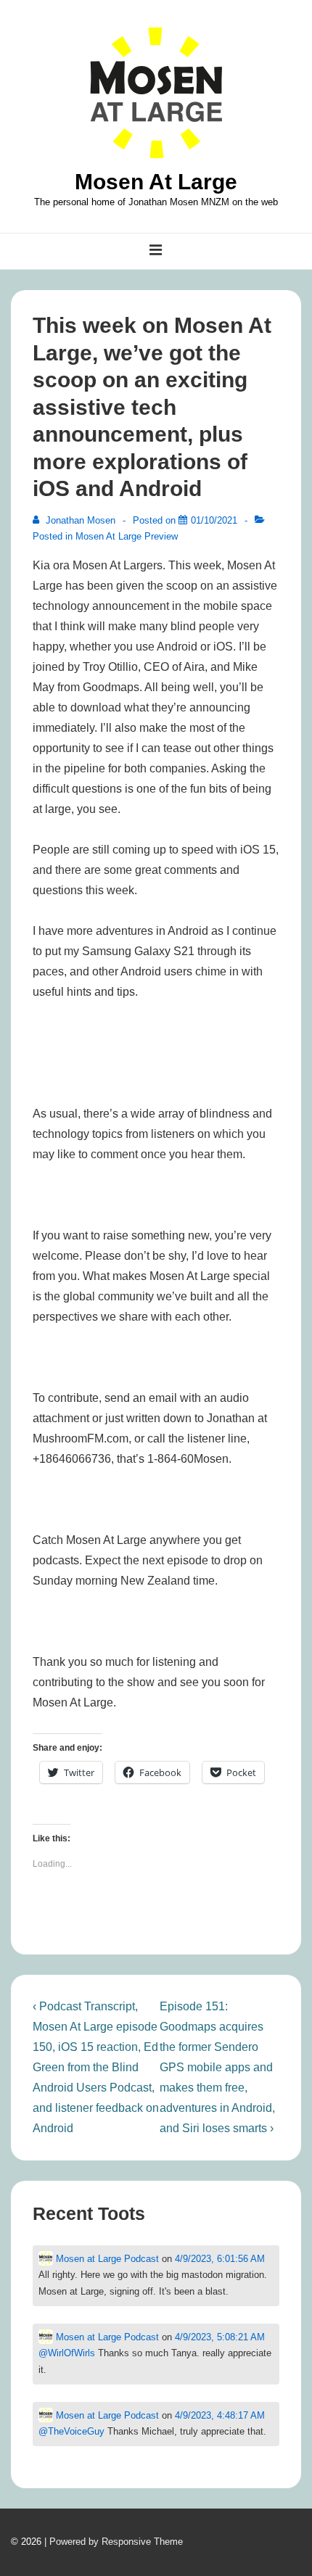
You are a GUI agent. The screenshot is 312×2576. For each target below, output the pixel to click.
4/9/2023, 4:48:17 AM (220, 2415)
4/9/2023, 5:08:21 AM (220, 2337)
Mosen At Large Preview (127, 536)
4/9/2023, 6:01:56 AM (220, 2259)
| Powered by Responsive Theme (114, 2542)
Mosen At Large (156, 182)
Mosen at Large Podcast (106, 2259)
